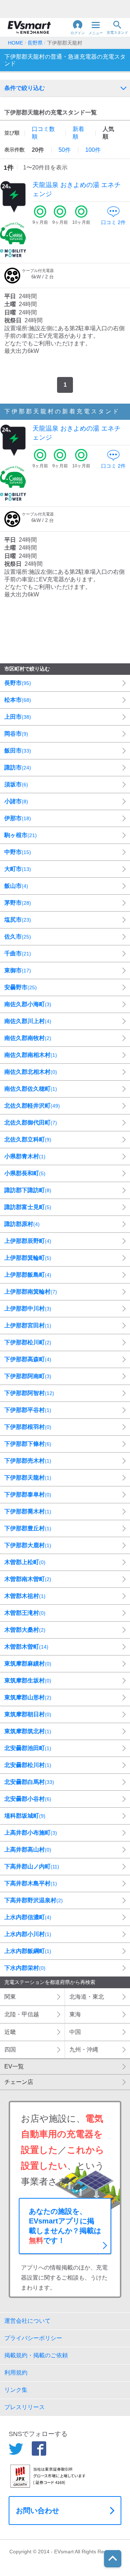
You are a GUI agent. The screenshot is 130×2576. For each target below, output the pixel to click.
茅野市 (18, 903)
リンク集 (16, 2390)
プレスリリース (25, 2407)
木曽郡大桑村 (25, 1630)
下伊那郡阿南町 (28, 1376)
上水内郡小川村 (28, 1934)
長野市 (18, 683)
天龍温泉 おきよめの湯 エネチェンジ (77, 189)
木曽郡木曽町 (26, 1647)
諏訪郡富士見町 (28, 1207)
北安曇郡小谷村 (28, 1799)
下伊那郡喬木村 (28, 1511)
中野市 (18, 852)
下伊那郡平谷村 (28, 1410)
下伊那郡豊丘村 (28, 1528)
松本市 (18, 700)
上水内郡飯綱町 (28, 1951)
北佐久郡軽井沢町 (32, 1106)
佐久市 (18, 937)
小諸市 (16, 801)
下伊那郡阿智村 (29, 1393)
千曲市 (18, 953)
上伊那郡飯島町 (28, 1275)
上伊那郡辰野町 (28, 1241)
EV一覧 (14, 2066)
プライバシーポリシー (33, 2338)
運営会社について (27, 2321)
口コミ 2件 (113, 222)
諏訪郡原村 (22, 1224)
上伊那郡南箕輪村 (31, 1292)
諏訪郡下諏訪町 (28, 1190)
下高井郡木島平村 (31, 1883)
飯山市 (16, 886)
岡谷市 (16, 734)
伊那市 (18, 818)
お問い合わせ (38, 2511)
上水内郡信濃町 (28, 1917)
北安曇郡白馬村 (29, 1782)
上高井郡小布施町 (31, 1833)
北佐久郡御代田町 (31, 1123)
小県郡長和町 (25, 1173)
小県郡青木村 (25, 1156)
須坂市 (16, 784)
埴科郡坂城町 (25, 1816)
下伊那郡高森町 (28, 1359)
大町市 (18, 869)
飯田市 (18, 751)
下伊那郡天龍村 (28, 1478)
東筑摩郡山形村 (28, 1697)
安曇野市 (21, 987)
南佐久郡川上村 (28, 1021)
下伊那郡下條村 (28, 1444)
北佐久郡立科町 (28, 1139)
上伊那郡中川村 (28, 1309)
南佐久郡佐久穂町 (31, 1089)
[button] (78, 27)
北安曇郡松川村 (28, 1765)
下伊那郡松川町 (28, 1342)
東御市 (18, 970)
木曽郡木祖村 (25, 1596)
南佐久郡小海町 (28, 1004)
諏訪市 (18, 767)
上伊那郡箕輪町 (28, 1258)
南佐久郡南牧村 (28, 1038)
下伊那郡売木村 (28, 1461)
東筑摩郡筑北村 (28, 1731)
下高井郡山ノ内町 (32, 1866)
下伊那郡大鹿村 (28, 1545)
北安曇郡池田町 (28, 1748)
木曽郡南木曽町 (28, 1579)
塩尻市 (18, 920)
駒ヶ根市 (21, 835)
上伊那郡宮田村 (28, 1325)
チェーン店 (19, 2082)
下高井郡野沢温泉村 (34, 1900)
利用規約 (16, 2373)
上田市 (18, 717)
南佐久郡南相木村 (31, 1055)
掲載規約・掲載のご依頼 (36, 2355)
